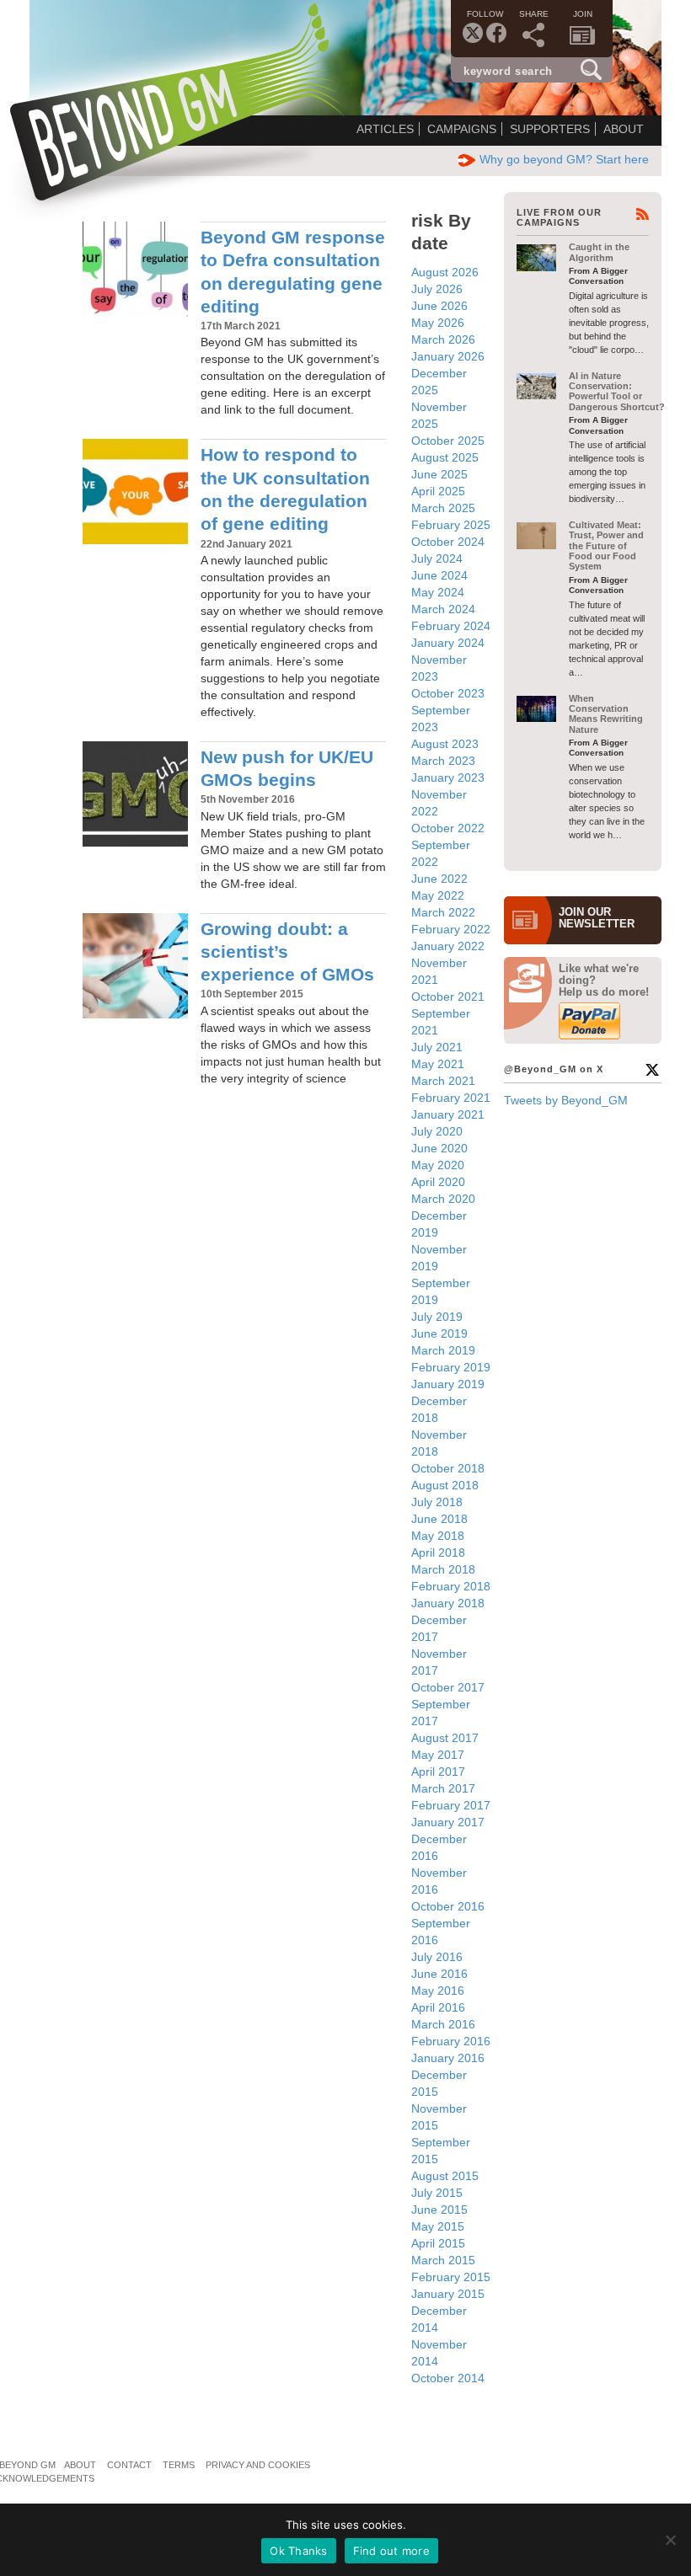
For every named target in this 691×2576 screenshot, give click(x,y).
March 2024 (443, 609)
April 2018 (438, 1553)
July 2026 (437, 289)
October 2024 (448, 542)
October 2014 (448, 2378)
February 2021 (451, 1098)
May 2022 (438, 895)
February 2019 (451, 1367)
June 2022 (439, 879)
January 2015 (448, 2294)
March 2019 (443, 1350)
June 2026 (439, 306)
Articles (385, 129)
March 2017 (443, 1788)
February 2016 (451, 2041)
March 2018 (443, 1569)
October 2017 (448, 1687)
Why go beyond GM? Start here (564, 159)
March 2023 (443, 761)
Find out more (391, 2551)
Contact (129, 2465)
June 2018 (439, 1519)
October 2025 (448, 441)
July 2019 (437, 1317)
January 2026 (448, 356)
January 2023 (448, 778)
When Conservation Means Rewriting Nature (606, 714)
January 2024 (448, 643)
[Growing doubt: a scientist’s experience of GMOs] (135, 966)
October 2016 (448, 1906)
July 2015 (437, 2193)
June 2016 (439, 1974)
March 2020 (443, 1199)
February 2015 (451, 2277)
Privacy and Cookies (258, 2465)
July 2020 (437, 1131)
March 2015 (443, 2260)
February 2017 (451, 1805)
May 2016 (438, 1991)
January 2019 (448, 1384)
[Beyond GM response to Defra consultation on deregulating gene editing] (135, 274)
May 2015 (438, 2226)
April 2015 (438, 2243)
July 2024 (437, 558)
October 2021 (448, 997)
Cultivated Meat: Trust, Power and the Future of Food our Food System (606, 545)
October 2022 (448, 828)
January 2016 (448, 2058)
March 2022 (443, 912)
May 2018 (438, 1536)
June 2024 (439, 575)
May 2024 (438, 592)
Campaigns (462, 129)
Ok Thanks (298, 2551)
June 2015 (439, 2210)
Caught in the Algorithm (599, 252)
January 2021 (448, 1114)
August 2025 (445, 457)
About (624, 129)
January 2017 (448, 1822)
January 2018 (448, 1603)
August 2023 (445, 744)
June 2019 (439, 1333)
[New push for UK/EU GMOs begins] (135, 794)
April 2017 (438, 1772)
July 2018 (437, 1502)
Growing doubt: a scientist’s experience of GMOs (287, 952)
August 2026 (445, 272)
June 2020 (439, 1148)
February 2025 (451, 525)
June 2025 (439, 474)
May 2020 (438, 1165)
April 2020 (438, 1182)
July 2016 (437, 1957)
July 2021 (437, 1047)
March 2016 (443, 2024)
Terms (179, 2465)
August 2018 (445, 1485)
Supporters (550, 129)
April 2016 (438, 2007)
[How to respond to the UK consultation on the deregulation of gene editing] (135, 492)
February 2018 (451, 1586)
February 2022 (451, 929)
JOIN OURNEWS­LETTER (597, 918)
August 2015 (445, 2176)
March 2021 (443, 1081)
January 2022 (448, 946)
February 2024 (451, 626)
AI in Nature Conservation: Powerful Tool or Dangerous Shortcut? (617, 391)
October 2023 (448, 693)
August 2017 (445, 1738)
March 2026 (443, 339)
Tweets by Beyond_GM (566, 1100)
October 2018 (448, 1468)
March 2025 (443, 508)
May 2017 (438, 1755)
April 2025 (438, 491)
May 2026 (438, 323)
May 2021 (438, 1064)
